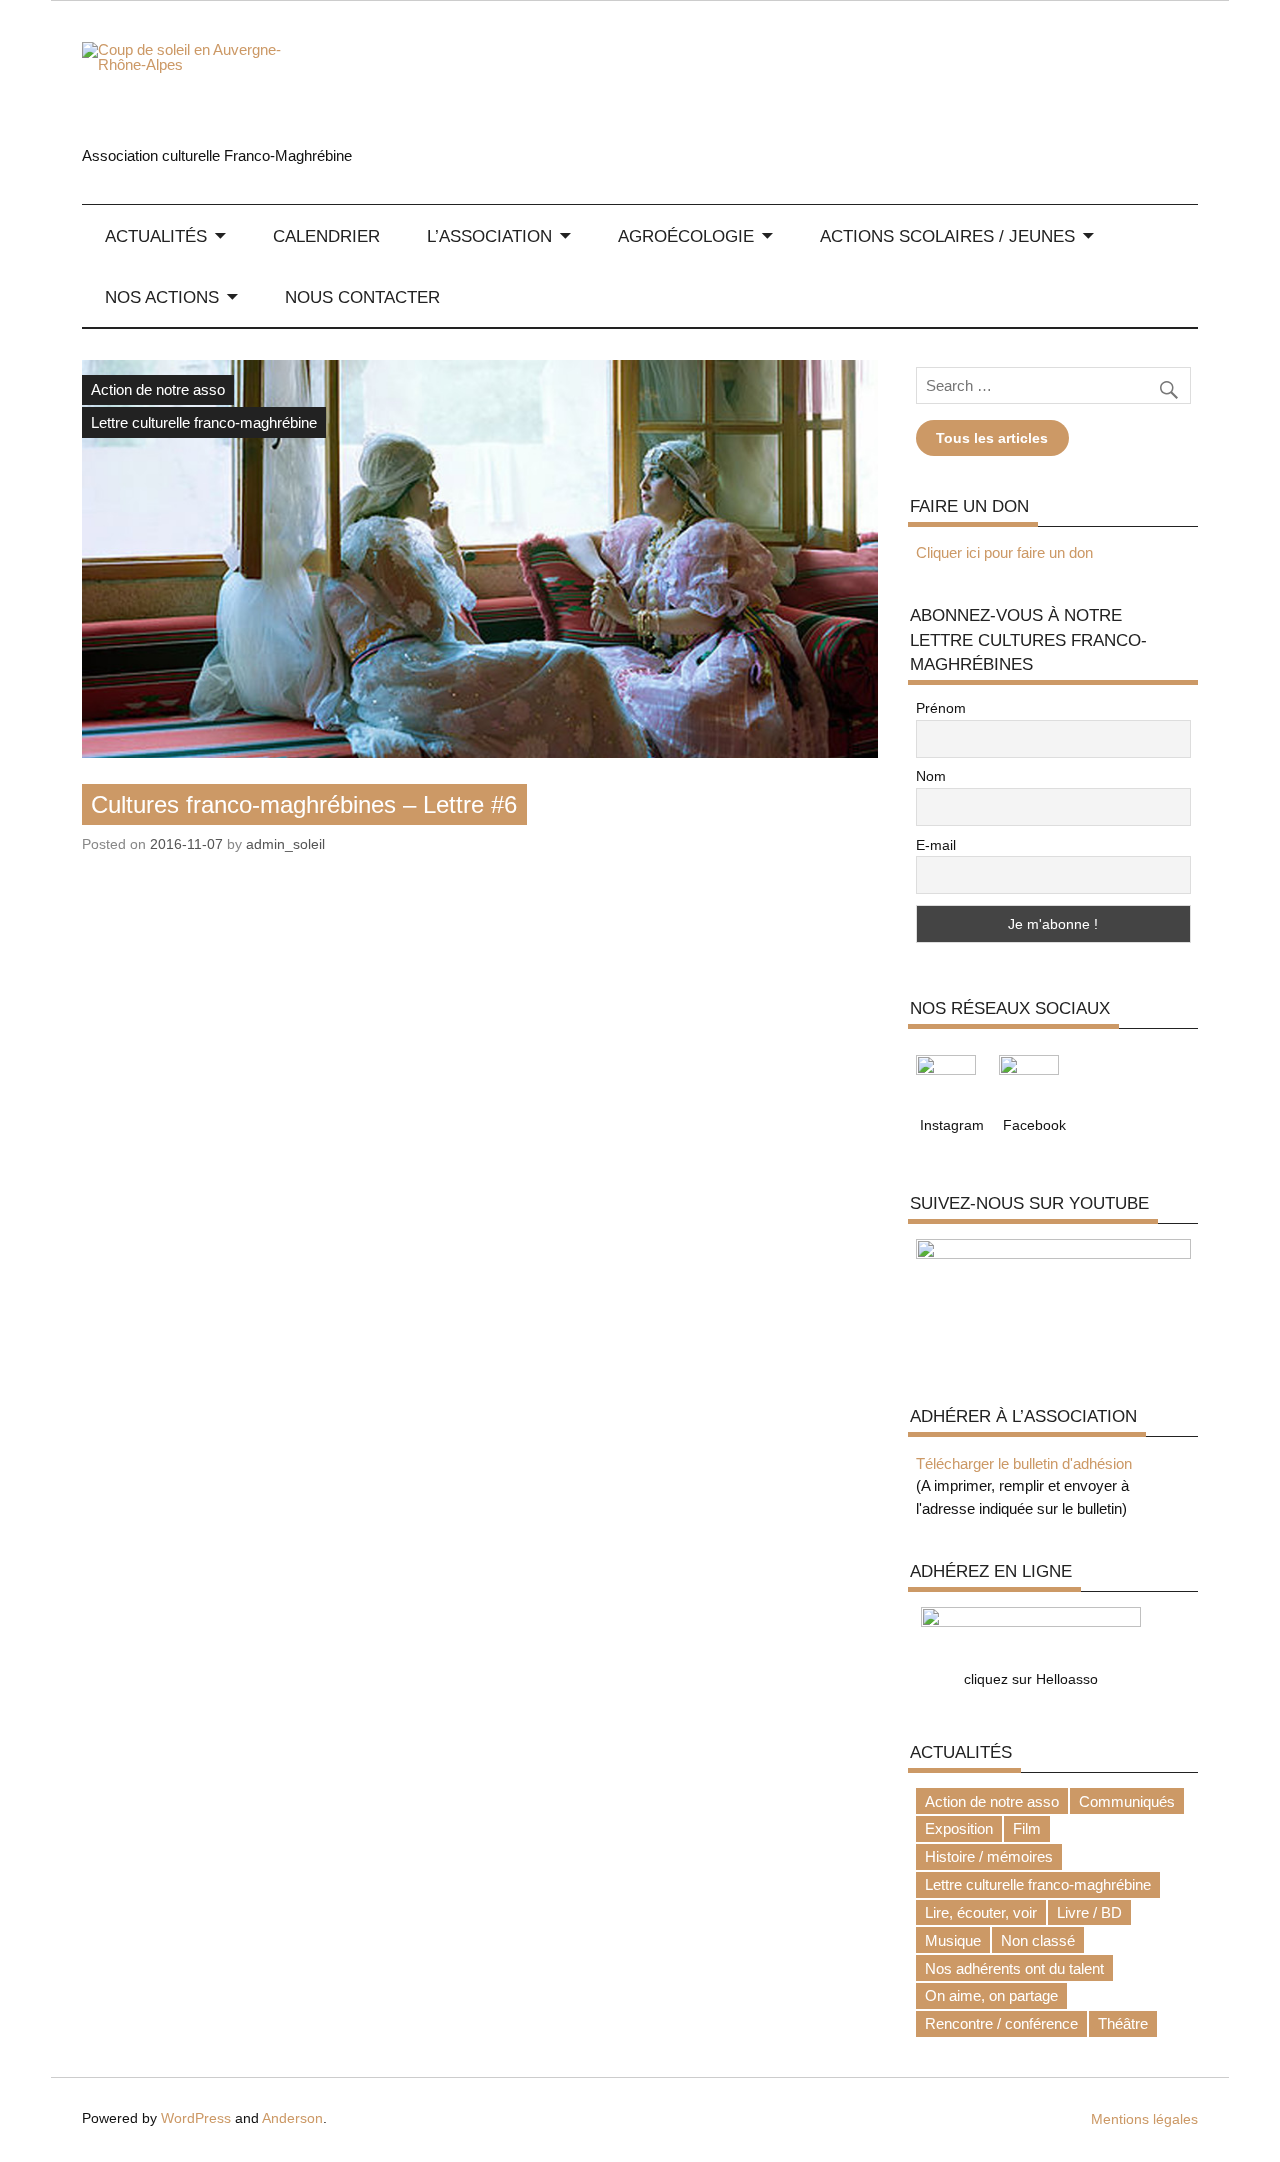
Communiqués (1127, 1801)
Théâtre (1123, 2023)
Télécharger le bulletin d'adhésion (1024, 1463)
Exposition (959, 1828)
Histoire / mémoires (989, 1856)
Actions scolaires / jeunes (947, 236)
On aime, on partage (991, 1995)
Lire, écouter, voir (981, 1912)
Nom (931, 776)
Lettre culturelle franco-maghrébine (204, 422)
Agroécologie (686, 236)
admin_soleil (285, 844)
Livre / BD (1089, 1912)
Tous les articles (992, 438)
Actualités (156, 236)
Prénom (941, 708)
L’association (489, 236)
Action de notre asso (158, 389)
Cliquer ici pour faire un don (1004, 552)
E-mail (936, 845)
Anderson (292, 2118)
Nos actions (162, 297)
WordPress (196, 2118)
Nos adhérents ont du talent (1014, 1968)
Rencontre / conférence (1001, 2023)
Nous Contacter (362, 297)
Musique (953, 1940)
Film (1027, 1828)
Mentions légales (1144, 2119)
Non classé (1038, 1940)
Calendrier (326, 236)
